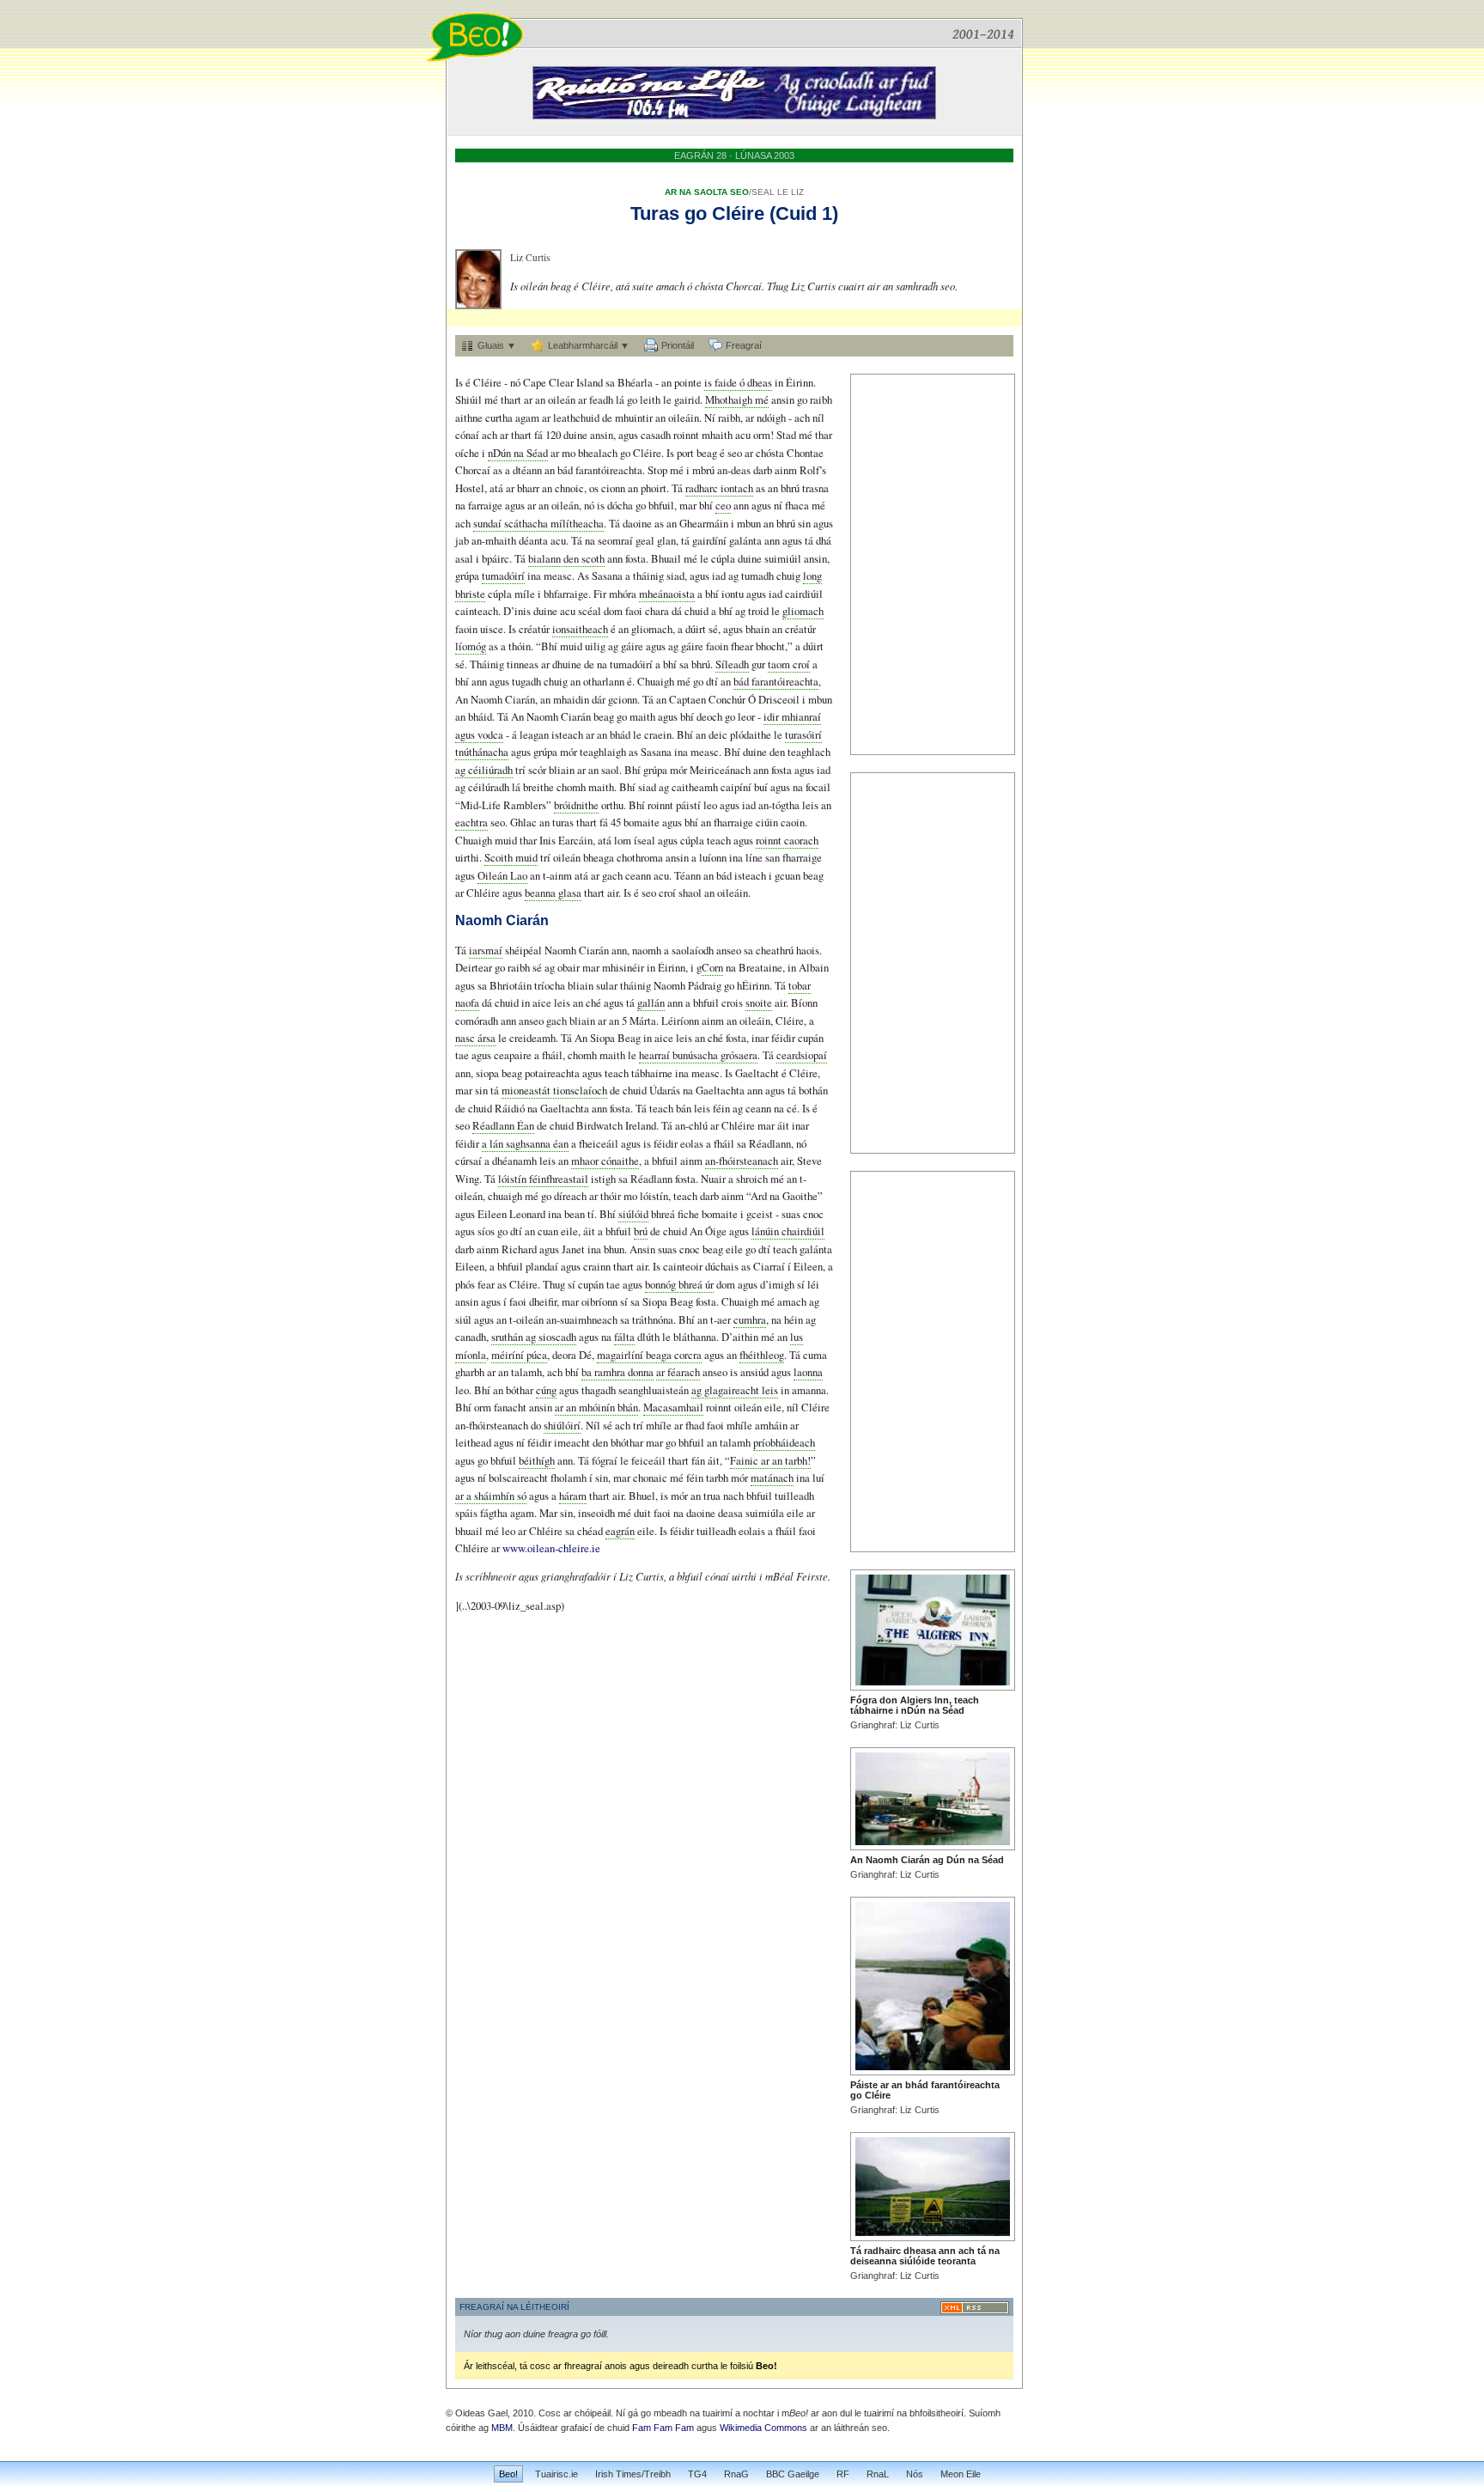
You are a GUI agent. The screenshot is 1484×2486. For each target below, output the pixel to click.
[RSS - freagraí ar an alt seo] (975, 2308)
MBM (502, 2428)
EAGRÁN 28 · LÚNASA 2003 (734, 155)
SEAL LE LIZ (778, 192)
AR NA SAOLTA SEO (707, 192)
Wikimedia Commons (763, 2428)
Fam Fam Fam (663, 2428)
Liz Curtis (530, 257)
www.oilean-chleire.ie (551, 1548)
